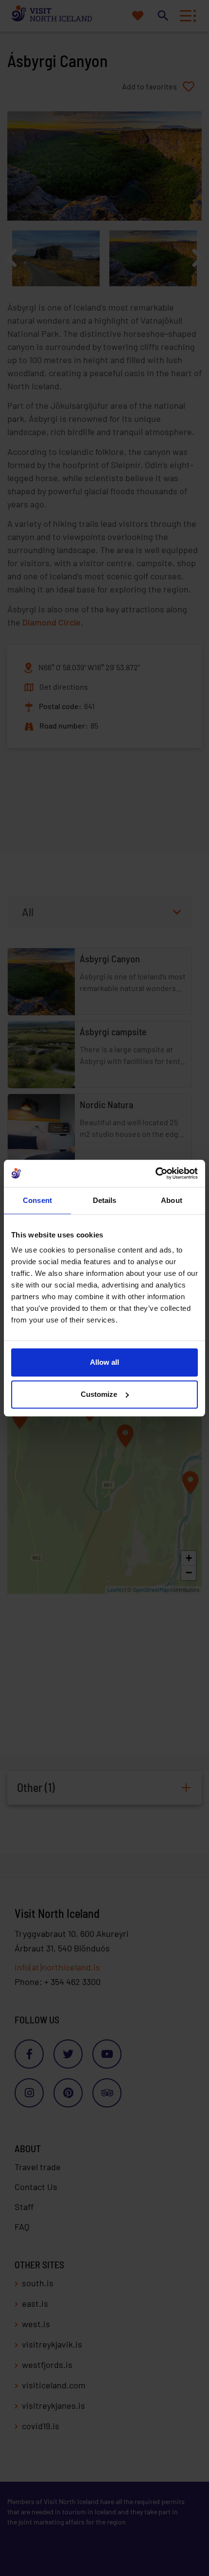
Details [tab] (105, 1200)
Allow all (104, 1362)
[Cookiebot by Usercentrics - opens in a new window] (155, 1173)
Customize (99, 1394)
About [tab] (172, 1200)
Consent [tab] (37, 1200)
